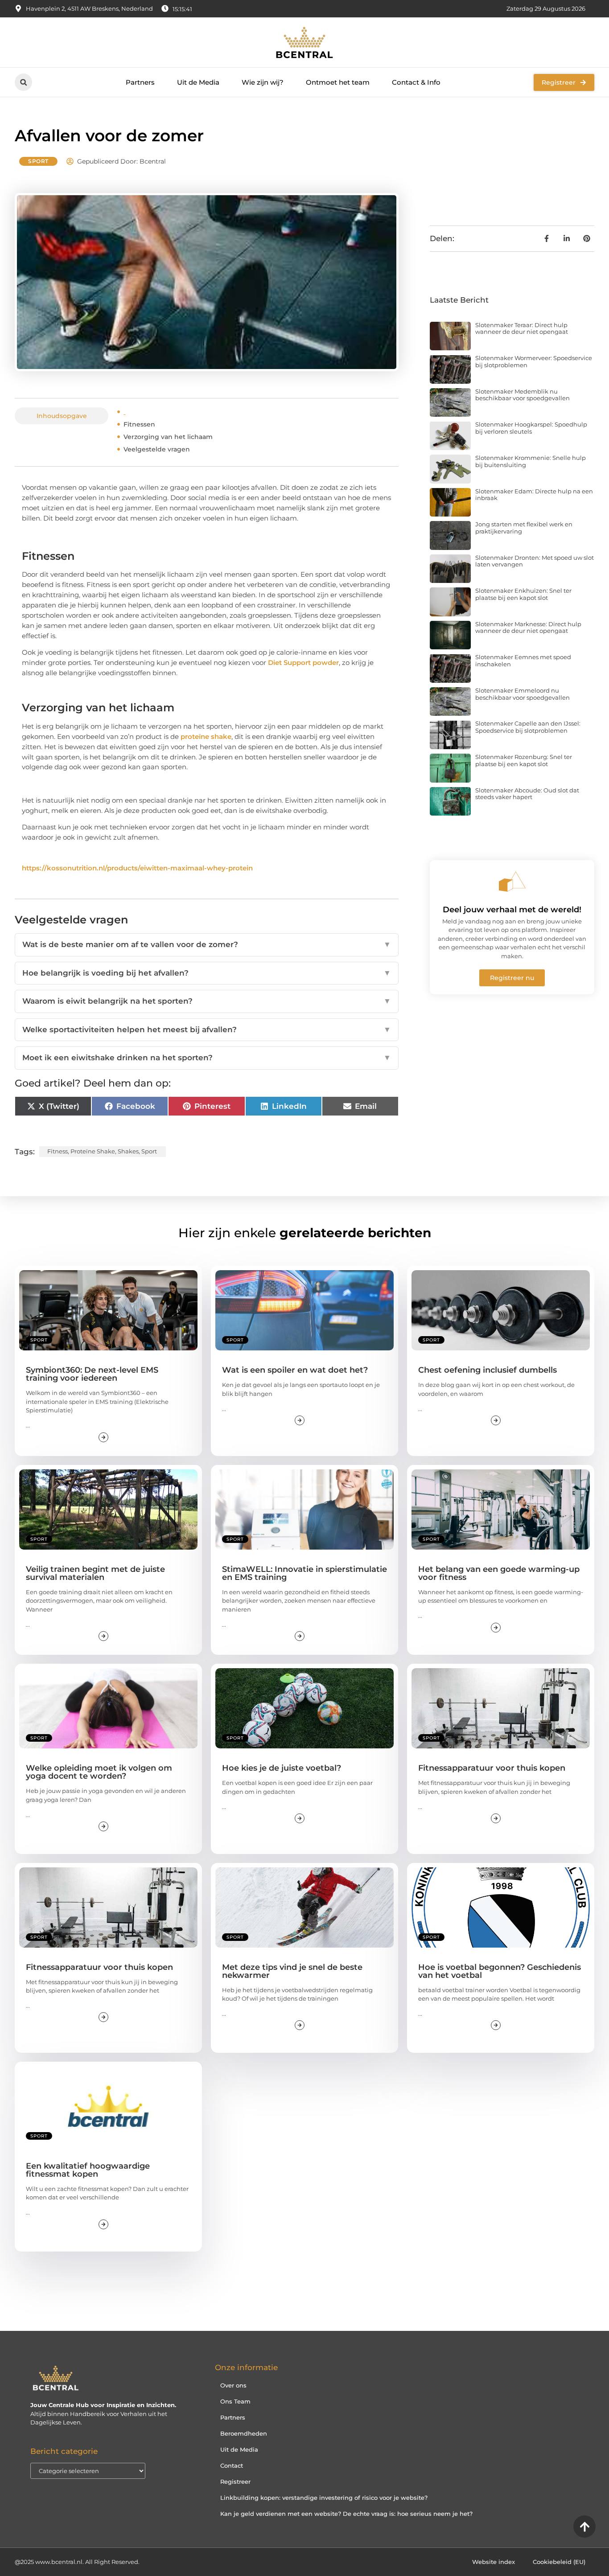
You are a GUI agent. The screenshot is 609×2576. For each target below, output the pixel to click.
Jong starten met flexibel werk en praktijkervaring (524, 528)
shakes (128, 1151)
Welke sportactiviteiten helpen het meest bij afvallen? (207, 1030)
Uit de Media (198, 82)
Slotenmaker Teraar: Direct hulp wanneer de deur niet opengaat (522, 328)
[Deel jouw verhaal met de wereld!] (512, 882)
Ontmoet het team (338, 82)
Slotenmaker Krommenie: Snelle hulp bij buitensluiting (531, 461)
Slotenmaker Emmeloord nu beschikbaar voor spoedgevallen (523, 694)
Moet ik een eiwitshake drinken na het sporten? (207, 1058)
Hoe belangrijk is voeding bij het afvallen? (207, 973)
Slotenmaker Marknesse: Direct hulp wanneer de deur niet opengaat (528, 628)
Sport (38, 161)
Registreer (235, 2482)
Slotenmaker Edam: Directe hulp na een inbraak (534, 495)
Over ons (233, 2385)
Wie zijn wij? (263, 82)
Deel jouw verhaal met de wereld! (512, 910)
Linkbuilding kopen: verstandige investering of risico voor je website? (324, 2498)
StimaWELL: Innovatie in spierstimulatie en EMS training (304, 1573)
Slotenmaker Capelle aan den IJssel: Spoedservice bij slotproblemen (528, 727)
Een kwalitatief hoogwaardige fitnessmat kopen (88, 2170)
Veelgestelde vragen (157, 449)
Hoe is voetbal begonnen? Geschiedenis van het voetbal (500, 1971)
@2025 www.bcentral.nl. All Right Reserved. (77, 2562)
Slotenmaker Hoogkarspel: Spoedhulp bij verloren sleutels (531, 428)
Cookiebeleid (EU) (559, 2562)
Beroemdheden (244, 2433)
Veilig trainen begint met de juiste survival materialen (95, 1573)
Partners (140, 82)
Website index (494, 2562)
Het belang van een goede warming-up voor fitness (499, 1573)
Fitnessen (139, 424)
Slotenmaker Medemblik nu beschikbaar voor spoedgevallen (523, 395)
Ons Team (235, 2401)
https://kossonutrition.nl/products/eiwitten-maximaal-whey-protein (137, 868)
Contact (232, 2465)
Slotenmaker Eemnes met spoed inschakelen (523, 660)
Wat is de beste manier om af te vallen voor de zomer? (207, 944)
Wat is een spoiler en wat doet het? (295, 1370)
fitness (58, 1151)
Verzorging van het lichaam (168, 437)
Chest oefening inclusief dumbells (488, 1370)
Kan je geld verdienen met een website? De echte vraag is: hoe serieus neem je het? (346, 2514)
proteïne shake (206, 736)
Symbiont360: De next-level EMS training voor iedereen (92, 1374)
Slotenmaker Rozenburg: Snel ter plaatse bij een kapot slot (524, 760)
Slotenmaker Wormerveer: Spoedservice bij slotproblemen (534, 361)
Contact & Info (416, 82)
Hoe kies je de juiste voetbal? (282, 1768)
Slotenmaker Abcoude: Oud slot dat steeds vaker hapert (527, 794)
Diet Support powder (303, 662)
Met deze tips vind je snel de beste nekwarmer (292, 1971)
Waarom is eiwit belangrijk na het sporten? (207, 1001)
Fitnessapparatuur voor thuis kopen (492, 1768)
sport (149, 1151)
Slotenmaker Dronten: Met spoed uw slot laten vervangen (535, 561)
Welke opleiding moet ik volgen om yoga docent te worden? (99, 1772)
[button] (23, 82)
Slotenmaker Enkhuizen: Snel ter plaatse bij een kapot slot (523, 594)
